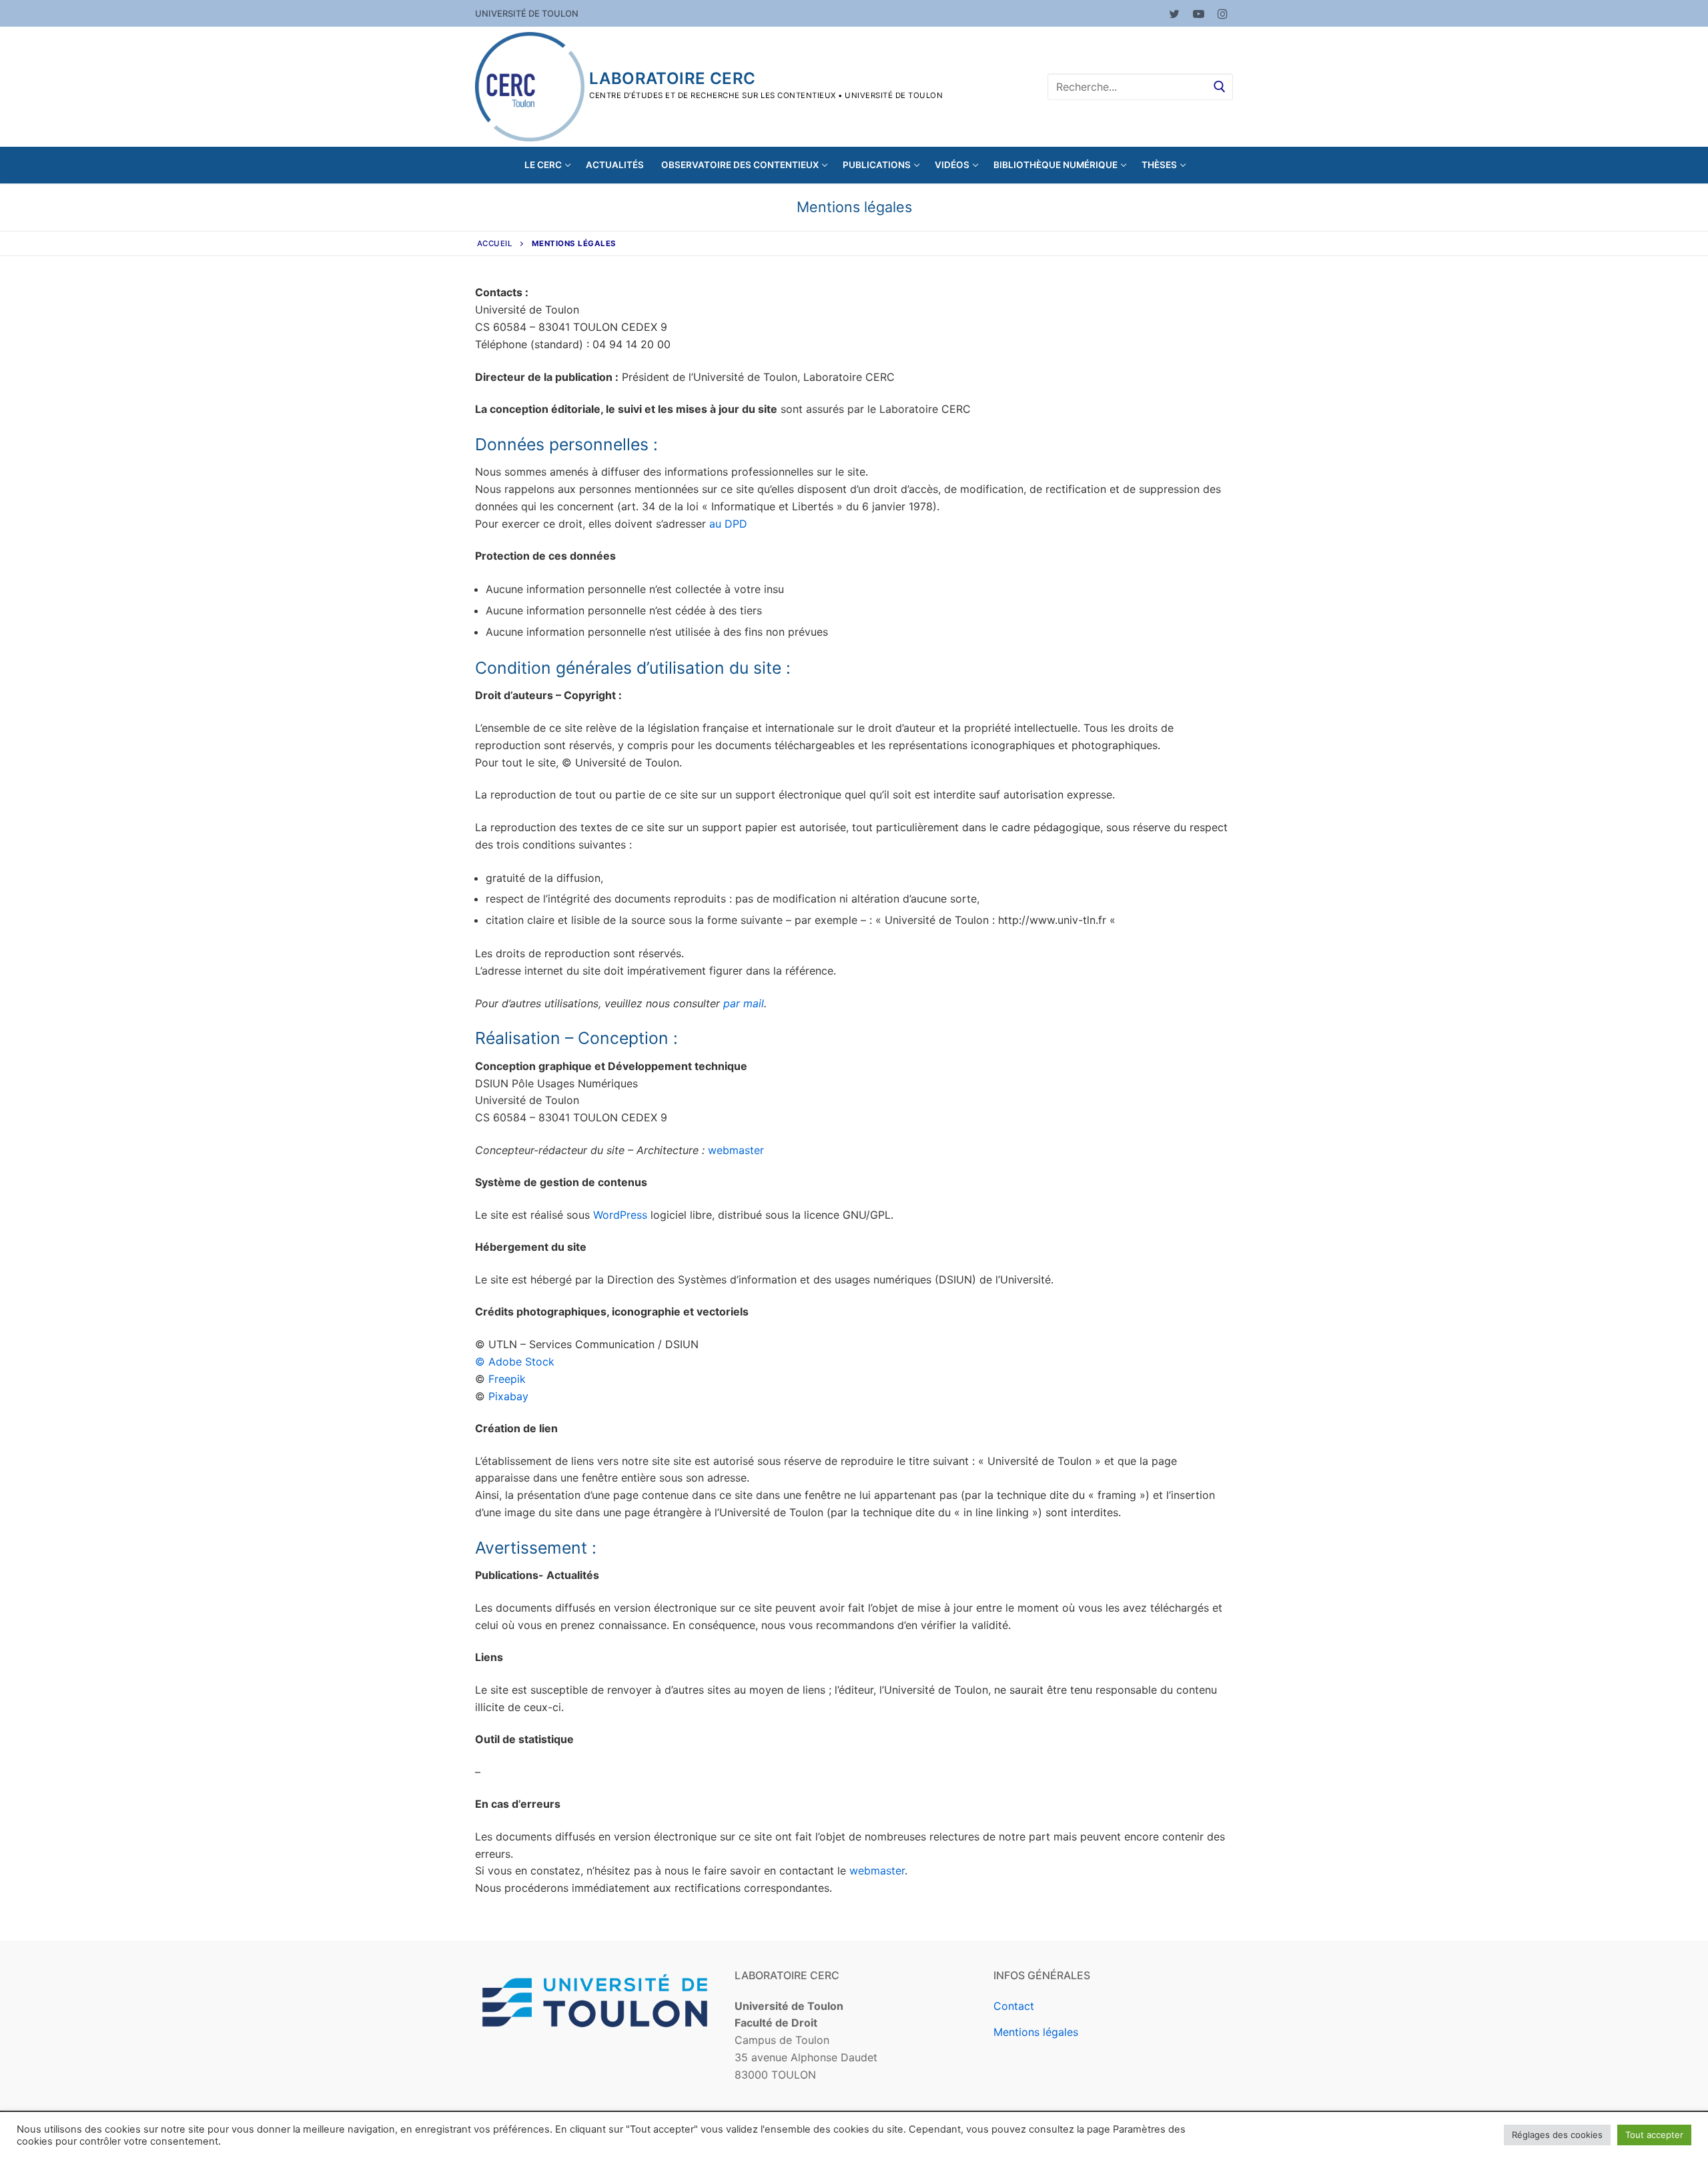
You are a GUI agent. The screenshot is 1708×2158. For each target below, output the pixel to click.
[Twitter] (1174, 14)
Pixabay (508, 1396)
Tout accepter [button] (1654, 2135)
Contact (1014, 2006)
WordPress (622, 1215)
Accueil (495, 243)
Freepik (507, 1379)
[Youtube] (1199, 14)
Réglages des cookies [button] (1557, 2135)
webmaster (736, 1150)
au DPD (728, 524)
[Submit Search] (1220, 86)
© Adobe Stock (515, 1362)
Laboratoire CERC (672, 78)
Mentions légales (1036, 2032)
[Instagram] (1223, 14)
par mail (744, 1003)
